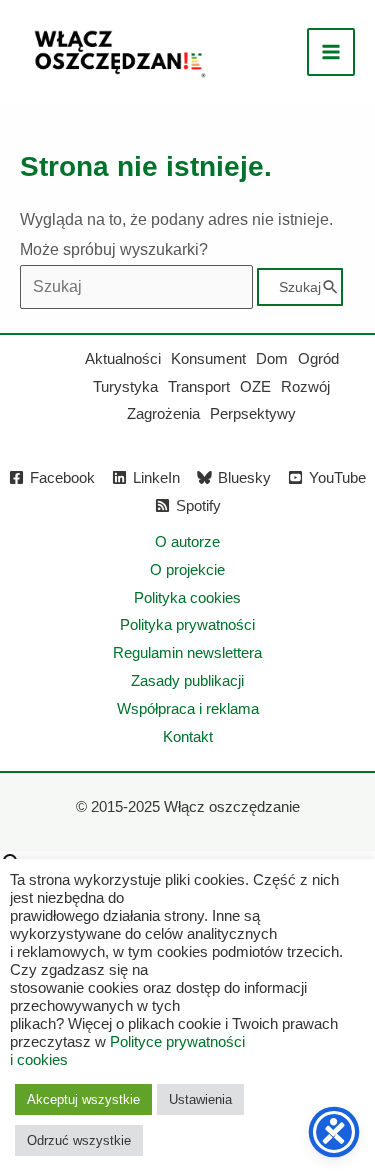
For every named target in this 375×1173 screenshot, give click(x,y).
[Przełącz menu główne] (331, 52)
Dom (272, 358)
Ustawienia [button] (200, 1099)
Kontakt (188, 736)
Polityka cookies (187, 597)
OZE (255, 386)
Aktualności (123, 358)
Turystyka (125, 386)
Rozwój (305, 386)
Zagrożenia (163, 413)
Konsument (208, 358)
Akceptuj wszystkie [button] (83, 1099)
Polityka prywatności (187, 624)
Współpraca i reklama (188, 708)
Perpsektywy (253, 413)
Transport (199, 386)
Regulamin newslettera (187, 652)
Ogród (318, 358)
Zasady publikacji (187, 680)
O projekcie (187, 569)
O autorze (187, 541)
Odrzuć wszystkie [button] (79, 1140)
